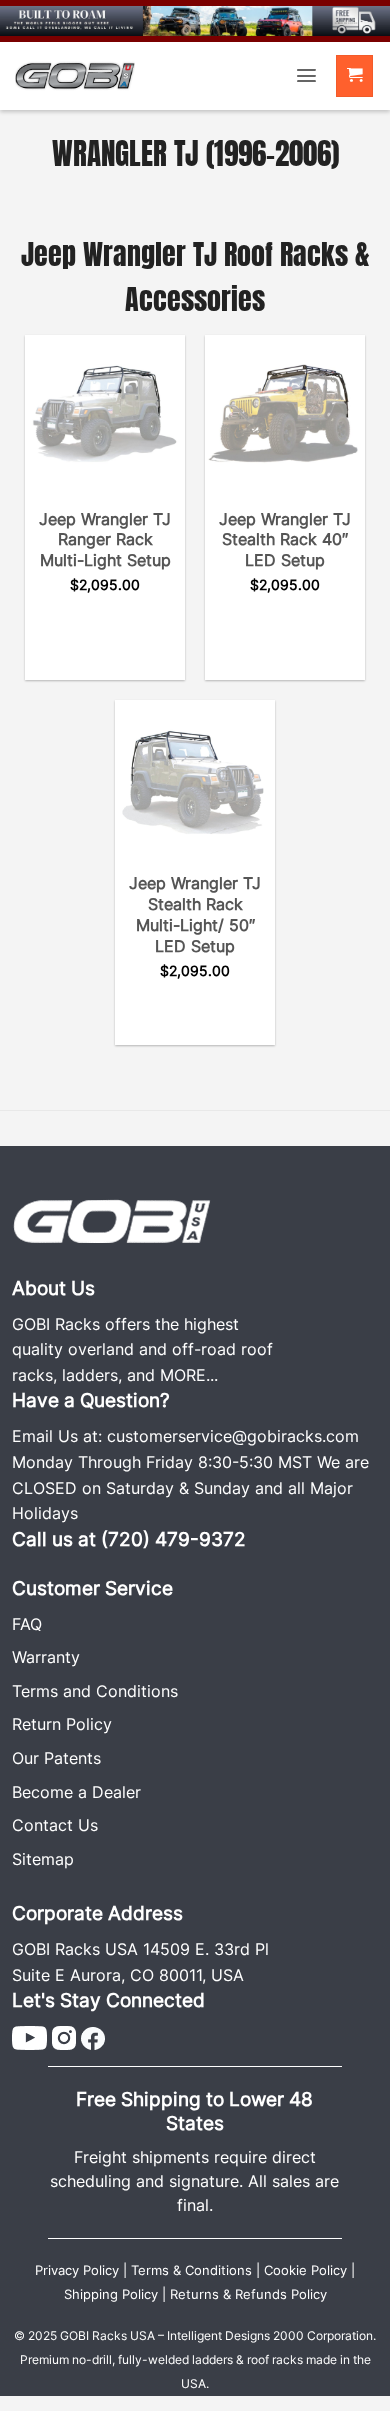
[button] (306, 75)
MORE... (189, 1375)
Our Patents (56, 1758)
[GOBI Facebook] (93, 2036)
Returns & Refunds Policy (248, 2294)
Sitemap (43, 1859)
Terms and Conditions (95, 1691)
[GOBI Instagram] (64, 2036)
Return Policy (62, 1724)
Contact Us (55, 1825)
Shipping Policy (111, 2294)
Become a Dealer (76, 1792)
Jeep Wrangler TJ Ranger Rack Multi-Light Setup (105, 540)
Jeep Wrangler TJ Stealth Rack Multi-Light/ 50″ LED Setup (195, 914)
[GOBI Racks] (112, 1219)
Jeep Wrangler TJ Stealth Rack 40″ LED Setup (285, 540)
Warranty (46, 1657)
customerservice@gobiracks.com (233, 1436)
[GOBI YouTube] (29, 2036)
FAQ (27, 1624)
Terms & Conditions (191, 2270)
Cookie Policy (305, 2270)
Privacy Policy (77, 2270)
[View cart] (355, 76)
